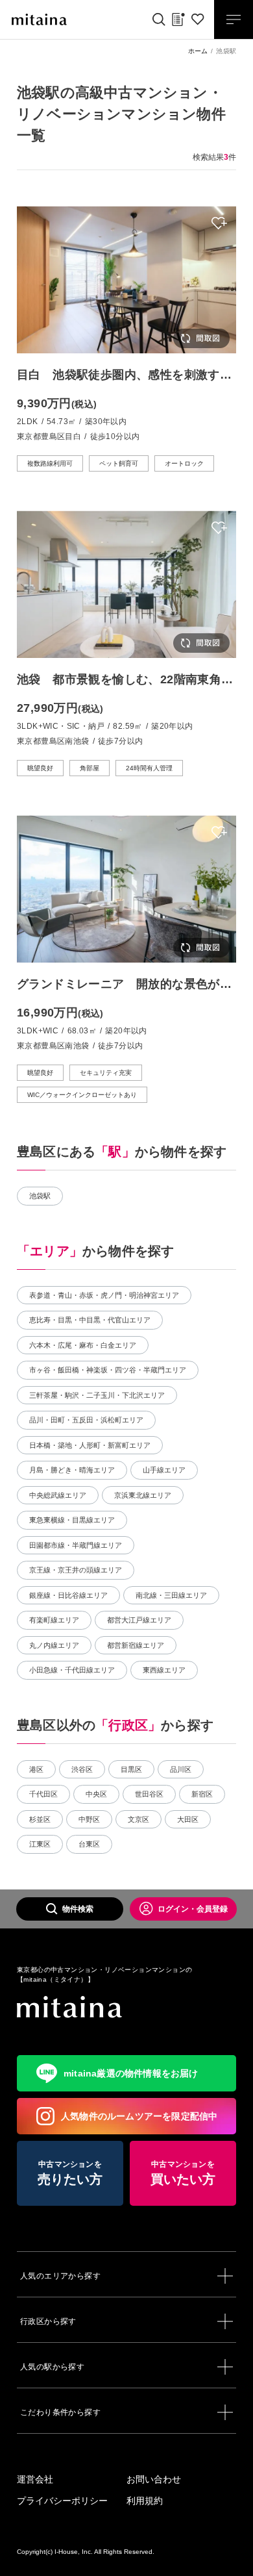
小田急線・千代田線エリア (72, 1670)
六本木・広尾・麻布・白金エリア (83, 1345)
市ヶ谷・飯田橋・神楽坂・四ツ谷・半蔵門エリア (108, 1370)
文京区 (139, 1819)
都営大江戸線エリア (139, 1620)
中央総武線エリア (58, 1495)
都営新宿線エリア (136, 1645)
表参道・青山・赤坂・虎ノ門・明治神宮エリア (104, 1295)
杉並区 (40, 1819)
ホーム (198, 51)
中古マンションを (70, 2173)
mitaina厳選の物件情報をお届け (131, 2073)
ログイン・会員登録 (193, 1909)
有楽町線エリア (54, 1620)
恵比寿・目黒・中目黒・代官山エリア (90, 1320)
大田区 (188, 1819)
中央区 (96, 1794)
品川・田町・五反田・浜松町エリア (86, 1420)
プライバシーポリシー (62, 2501)
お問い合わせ (154, 2479)
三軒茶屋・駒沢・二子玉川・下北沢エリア (97, 1395)
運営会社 (35, 2479)
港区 (36, 1769)
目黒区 (131, 1769)
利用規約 (145, 2501)
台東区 (89, 1844)
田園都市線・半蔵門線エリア (76, 1545)
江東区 (40, 1844)
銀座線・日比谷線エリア (68, 1595)
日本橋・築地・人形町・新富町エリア (90, 1445)
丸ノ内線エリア (54, 1645)
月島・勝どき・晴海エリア (72, 1470)
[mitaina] (126, 2007)
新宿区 (202, 1794)
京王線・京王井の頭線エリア (76, 1570)
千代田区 (43, 1794)
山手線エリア (164, 1470)
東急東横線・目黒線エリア (72, 1520)
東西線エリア (164, 1670)
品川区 (181, 1769)
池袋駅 (40, 1196)
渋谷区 (82, 1769)
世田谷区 (149, 1794)
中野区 (89, 1819)
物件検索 (78, 1909)
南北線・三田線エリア (171, 1595)
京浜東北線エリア (143, 1495)
